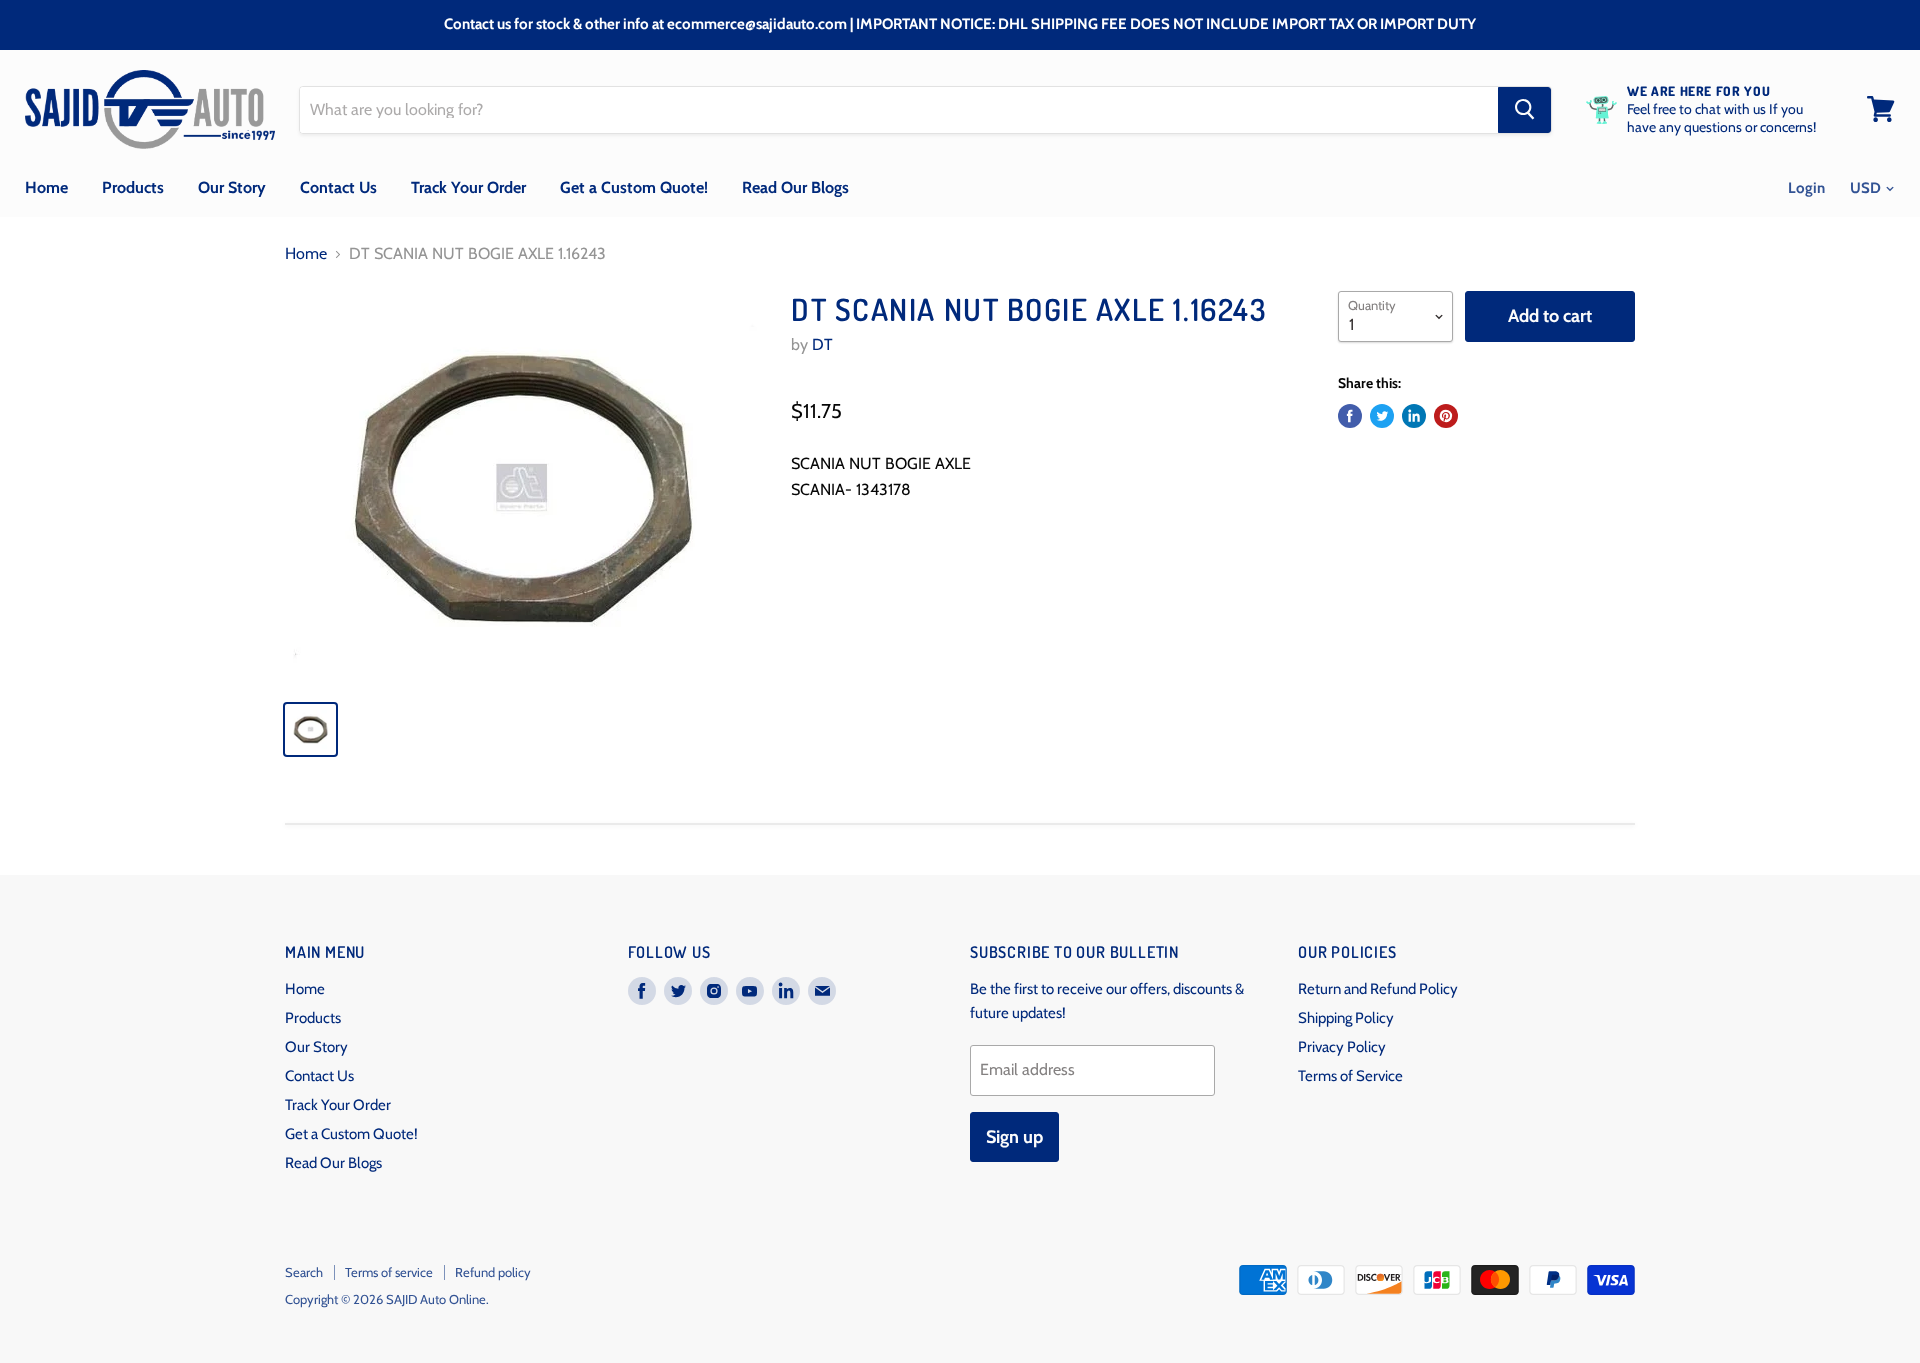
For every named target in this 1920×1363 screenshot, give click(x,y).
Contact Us (338, 187)
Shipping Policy (1346, 1018)
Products (133, 187)
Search (304, 1272)
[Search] (1524, 109)
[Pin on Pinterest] (1446, 416)
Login (1806, 188)
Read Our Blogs (795, 187)
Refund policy (493, 1272)
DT (822, 344)
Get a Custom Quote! (634, 187)
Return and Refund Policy (1378, 989)
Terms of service (389, 1272)
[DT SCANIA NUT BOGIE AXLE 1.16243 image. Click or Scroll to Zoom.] (521, 487)
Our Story (232, 187)
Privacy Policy (1342, 1047)
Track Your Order (468, 187)
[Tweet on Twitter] (1382, 416)
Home (46, 187)
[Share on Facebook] (1350, 416)
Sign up (1014, 1137)
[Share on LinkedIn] (1414, 416)
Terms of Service (1350, 1076)
